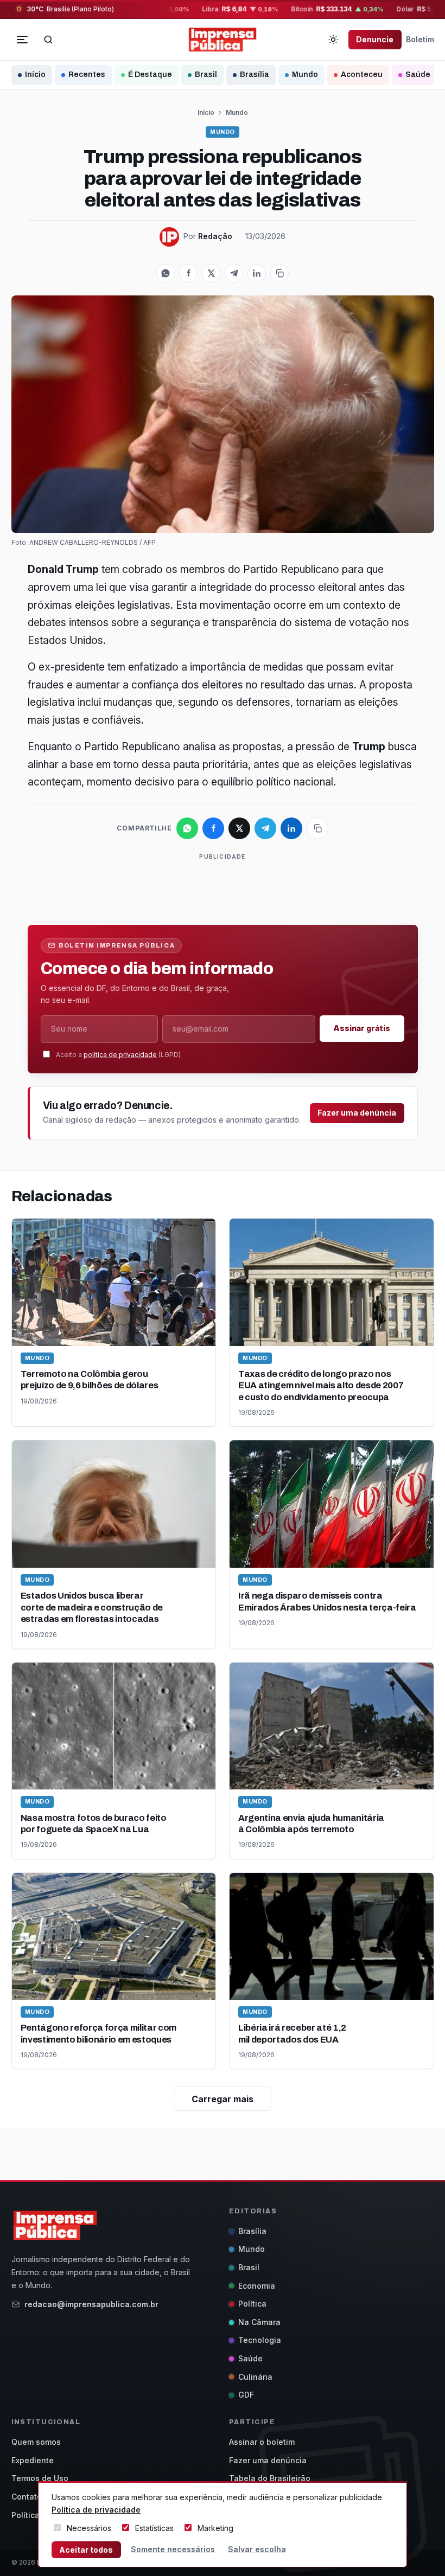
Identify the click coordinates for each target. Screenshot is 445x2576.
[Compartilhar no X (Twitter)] (211, 273)
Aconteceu (362, 75)
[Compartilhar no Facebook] (188, 273)
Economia (257, 2286)
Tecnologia (260, 2340)
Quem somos (36, 2442)
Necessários (89, 2528)
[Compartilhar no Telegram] (234, 273)
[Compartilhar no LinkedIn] (257, 273)
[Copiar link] (279, 273)
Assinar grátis (362, 1028)
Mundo (305, 75)
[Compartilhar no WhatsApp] (166, 273)
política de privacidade (120, 1055)
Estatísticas (154, 2528)
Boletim (420, 39)
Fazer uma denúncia (357, 1113)
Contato (27, 2497)
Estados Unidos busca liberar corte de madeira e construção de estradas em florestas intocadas (92, 1607)
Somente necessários (173, 2549)
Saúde (418, 75)
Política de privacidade (96, 2510)
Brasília (255, 75)
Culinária (255, 2377)
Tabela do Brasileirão (270, 2478)
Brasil (206, 75)
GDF (246, 2395)
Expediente (33, 2460)
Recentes (87, 75)
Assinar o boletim (262, 2442)
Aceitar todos (86, 2550)
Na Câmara (259, 2322)
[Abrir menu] (22, 40)
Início (35, 75)
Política (252, 2304)
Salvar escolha (257, 2549)
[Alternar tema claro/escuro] (333, 40)
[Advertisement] (225, 887)
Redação (215, 236)
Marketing (215, 2528)
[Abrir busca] (48, 40)
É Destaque (150, 75)
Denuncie (375, 39)
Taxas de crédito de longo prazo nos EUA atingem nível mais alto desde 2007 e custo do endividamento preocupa (321, 1386)
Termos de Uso (40, 2478)
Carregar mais (223, 2099)
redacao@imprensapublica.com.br (91, 2304)
